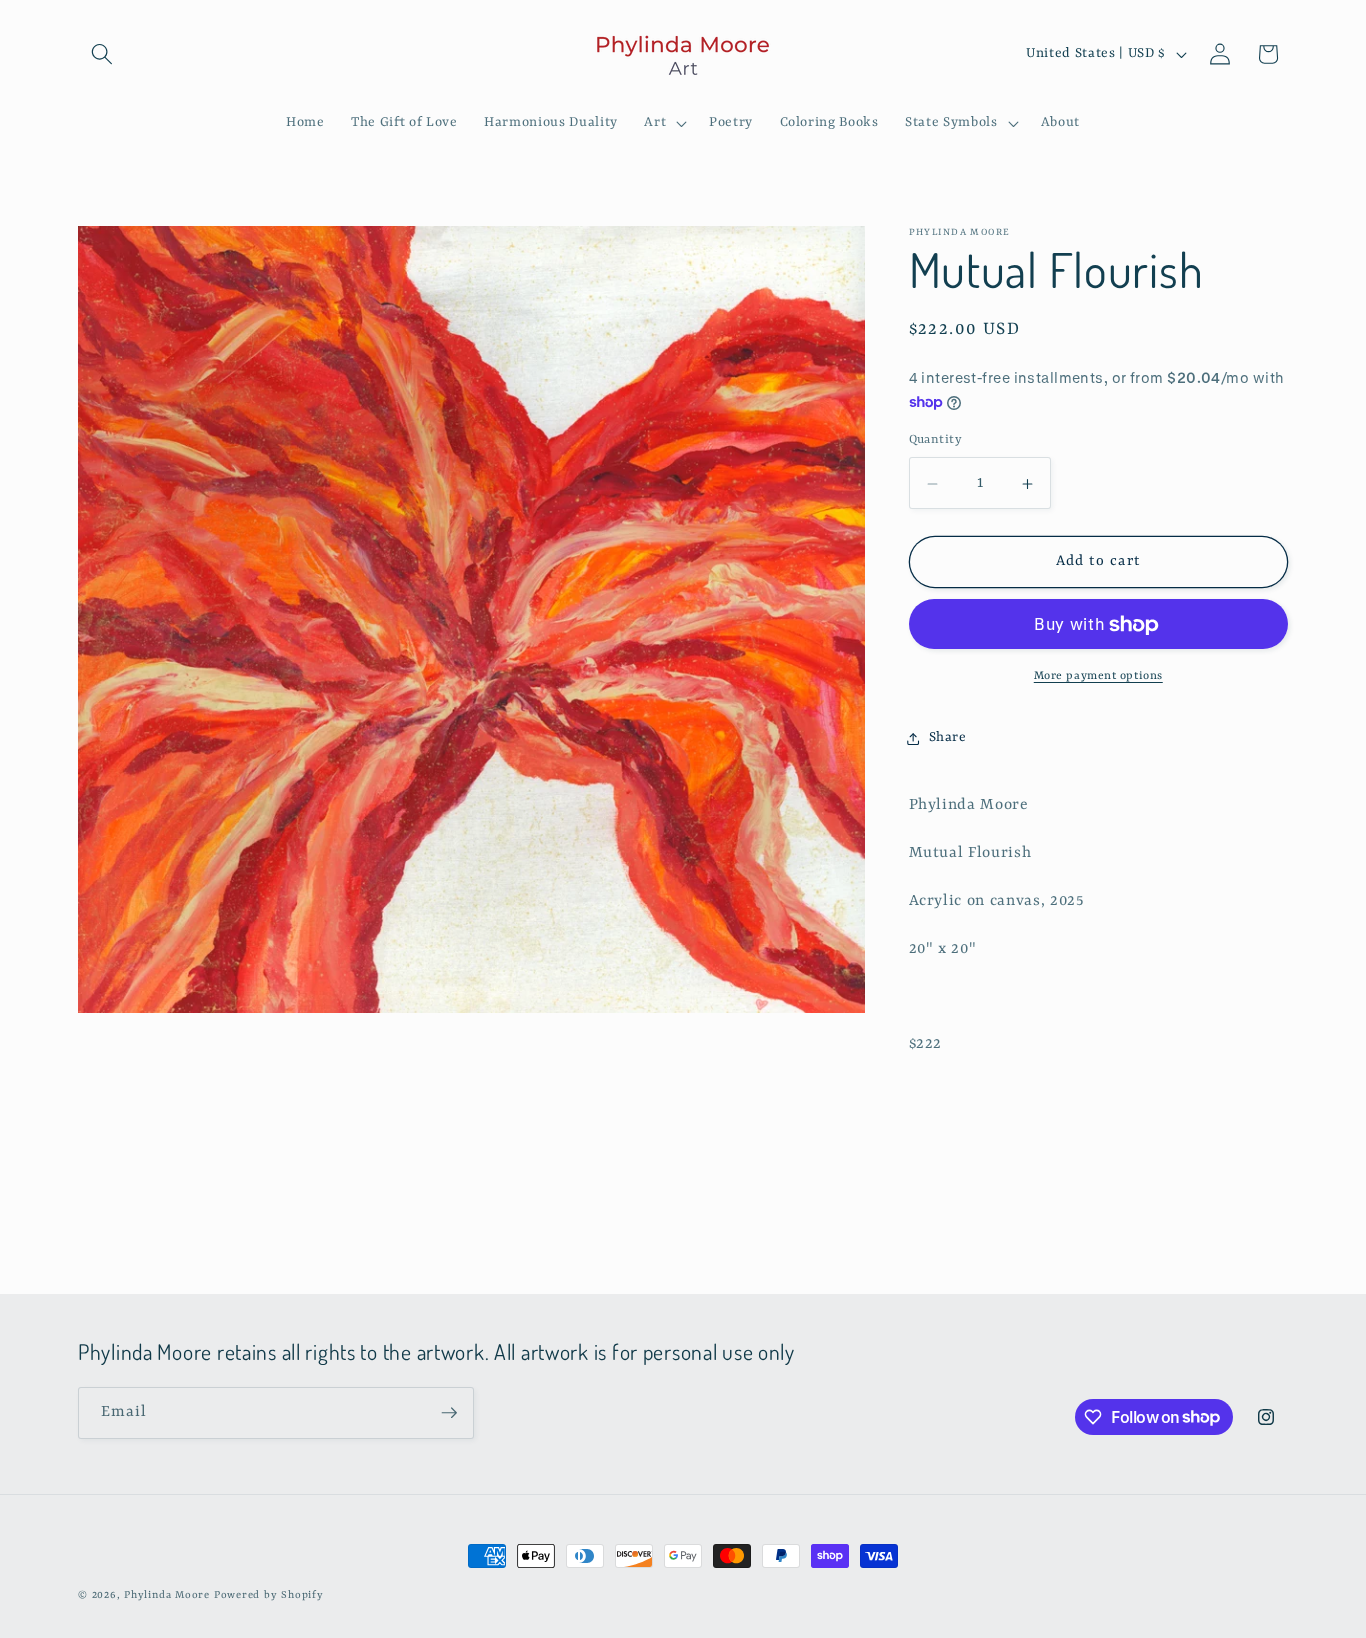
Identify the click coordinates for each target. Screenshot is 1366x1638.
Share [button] (948, 737)
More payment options (1098, 677)
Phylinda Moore (167, 1595)
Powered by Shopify (269, 1595)
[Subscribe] (449, 1413)
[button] (102, 54)
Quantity (936, 440)
